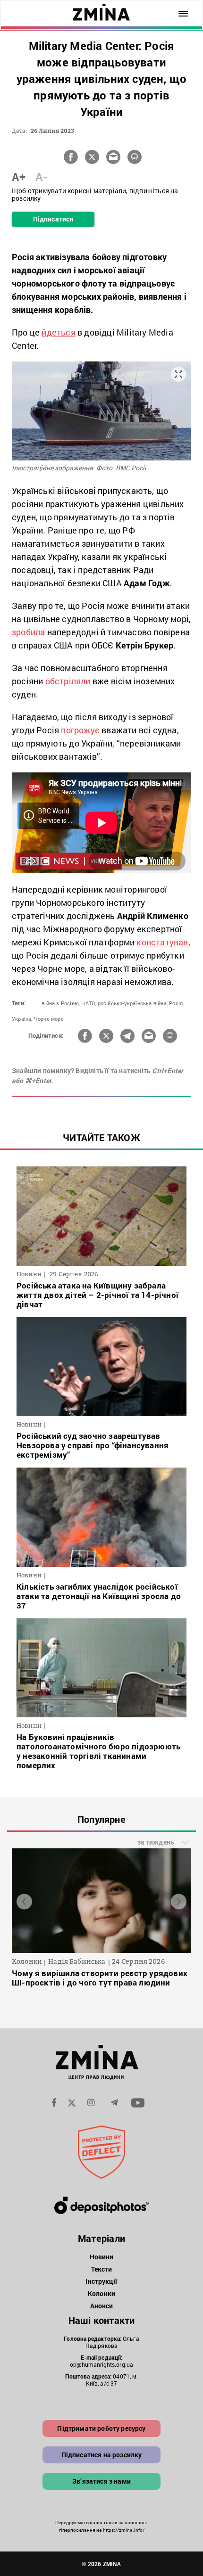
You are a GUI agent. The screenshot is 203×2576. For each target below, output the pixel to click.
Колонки (101, 2293)
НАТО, (89, 1003)
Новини (102, 2257)
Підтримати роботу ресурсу (101, 2428)
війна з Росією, (61, 1003)
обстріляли (68, 681)
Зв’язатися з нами (101, 2481)
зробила (28, 632)
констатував (162, 942)
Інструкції (101, 2281)
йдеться (58, 332)
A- (41, 177)
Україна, (22, 1019)
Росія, (176, 1003)
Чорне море (49, 1019)
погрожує (80, 730)
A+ (19, 177)
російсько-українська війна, (133, 1003)
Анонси (102, 2306)
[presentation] (24, 1901)
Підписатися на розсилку (102, 2455)
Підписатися (53, 219)
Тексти (102, 2269)
